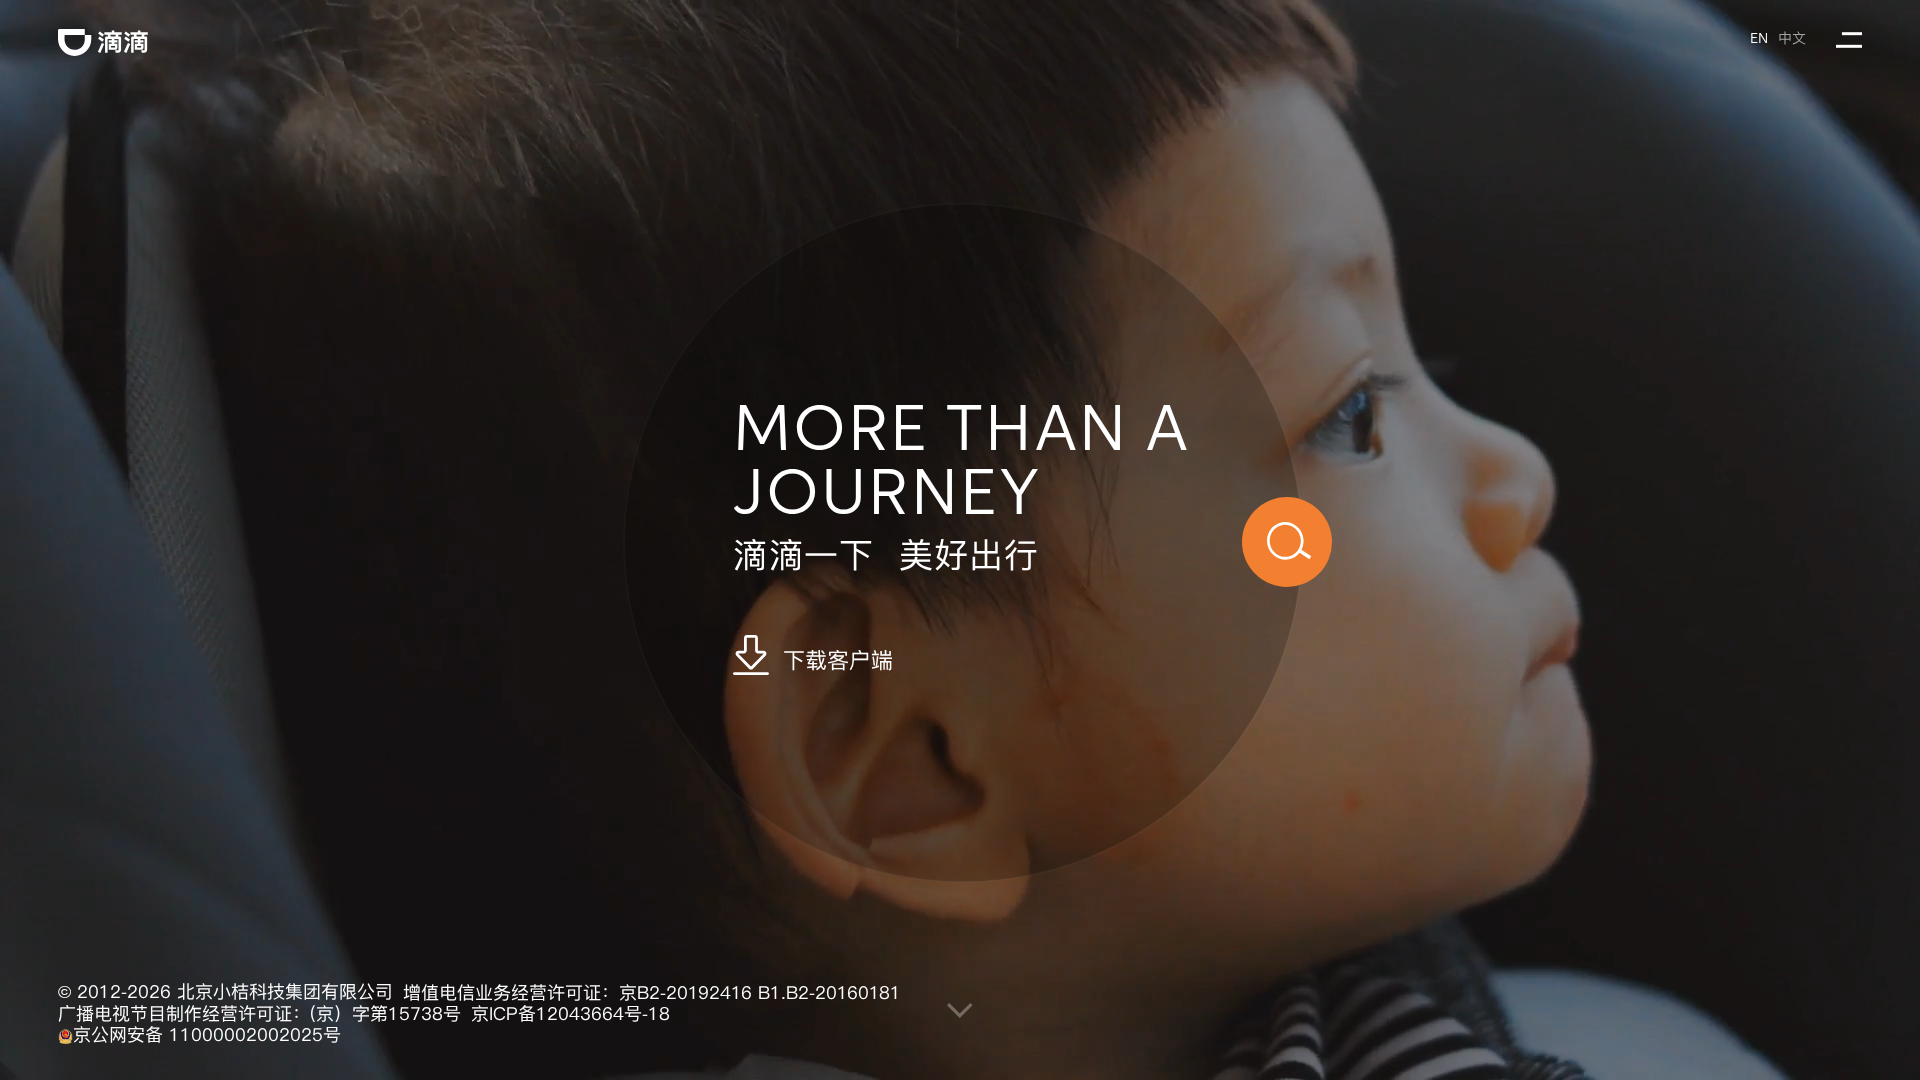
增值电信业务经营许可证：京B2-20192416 (577, 993)
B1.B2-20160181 (829, 993)
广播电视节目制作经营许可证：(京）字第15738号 (259, 1014)
